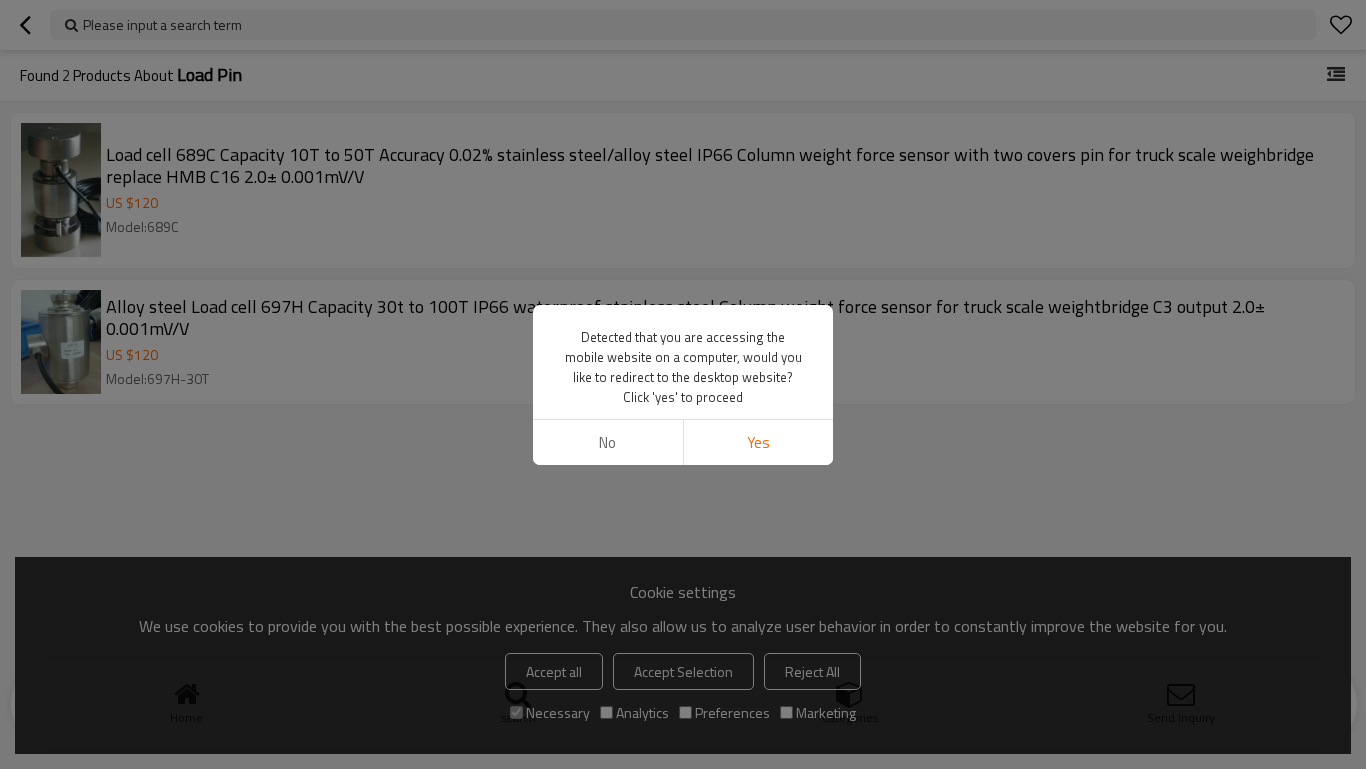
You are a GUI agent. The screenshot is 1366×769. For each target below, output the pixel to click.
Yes (758, 442)
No (607, 442)
